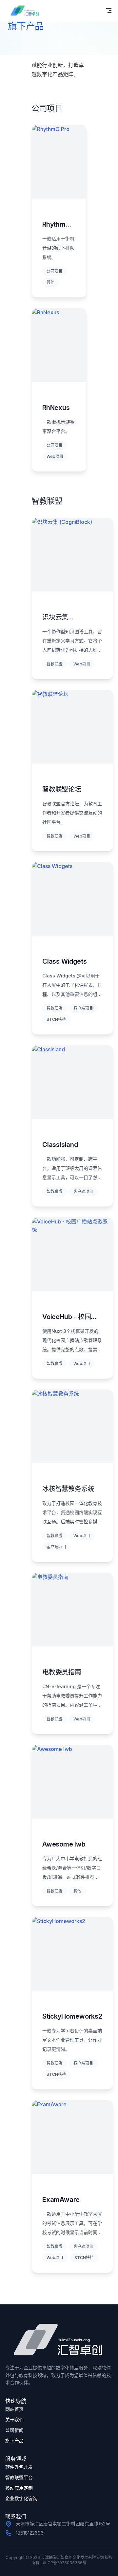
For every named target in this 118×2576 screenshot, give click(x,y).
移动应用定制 (19, 2488)
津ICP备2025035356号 (65, 2563)
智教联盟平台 (19, 2477)
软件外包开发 (19, 2467)
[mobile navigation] (109, 11)
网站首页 (14, 2409)
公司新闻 (14, 2430)
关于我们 (14, 2419)
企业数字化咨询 (21, 2498)
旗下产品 (14, 2441)
